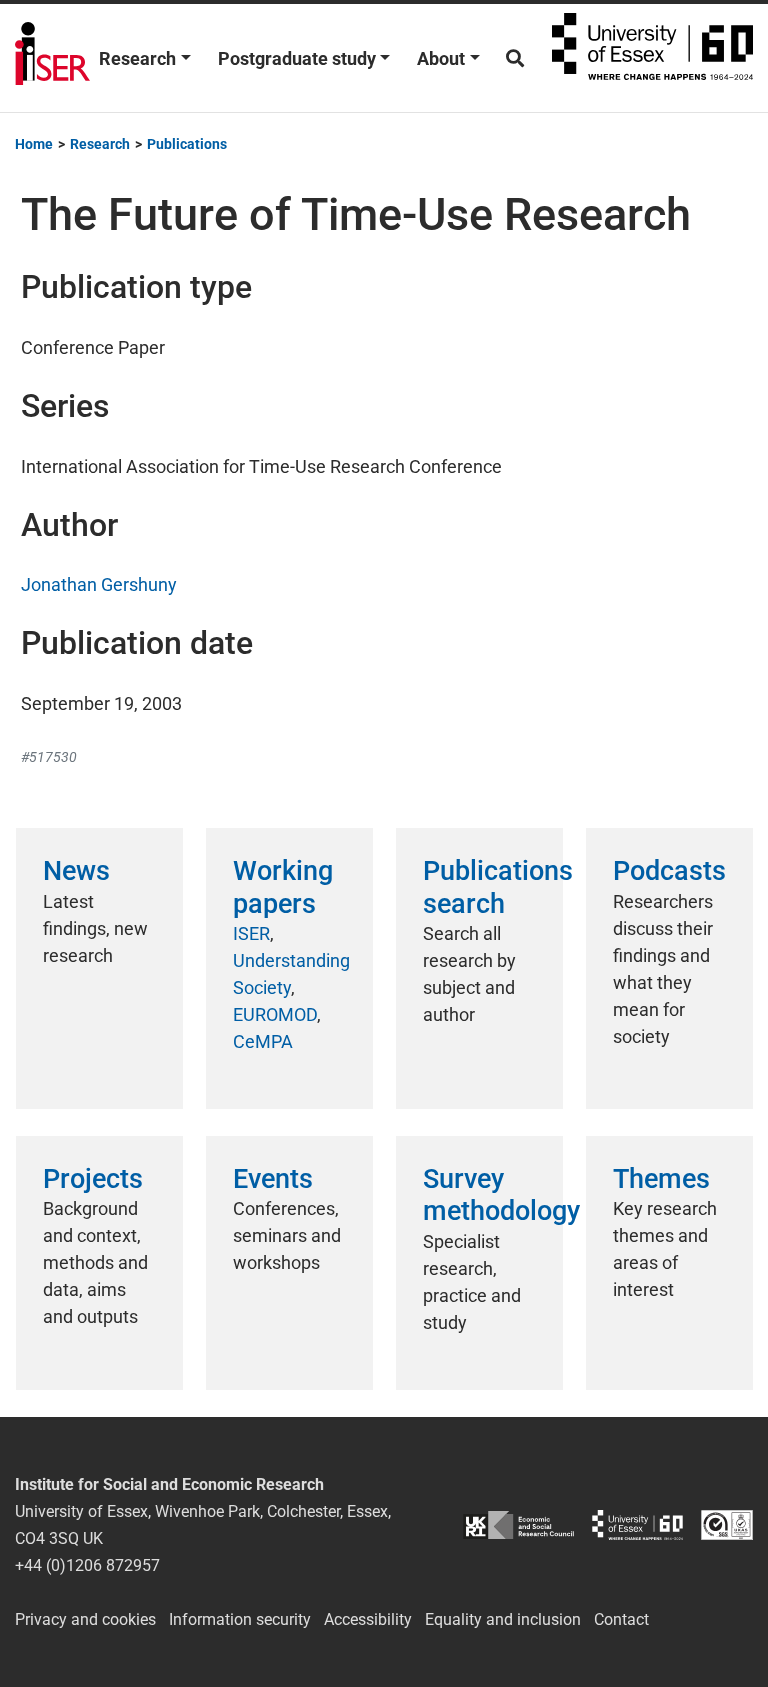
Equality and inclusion (503, 1619)
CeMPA (263, 1041)
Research (137, 58)
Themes (661, 1179)
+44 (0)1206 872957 (87, 1565)
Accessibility (368, 1619)
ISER (251, 933)
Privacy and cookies (85, 1619)
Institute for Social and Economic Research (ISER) (52, 58)
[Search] (515, 58)
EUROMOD (275, 1014)
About (441, 58)
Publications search (498, 887)
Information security (240, 1619)
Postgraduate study (297, 58)
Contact (621, 1619)
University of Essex (652, 58)
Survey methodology (501, 1195)
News (76, 871)
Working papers (283, 887)
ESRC (518, 1524)
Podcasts (669, 871)
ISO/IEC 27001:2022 (727, 1524)
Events (273, 1179)
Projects (93, 1179)
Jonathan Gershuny (99, 584)
